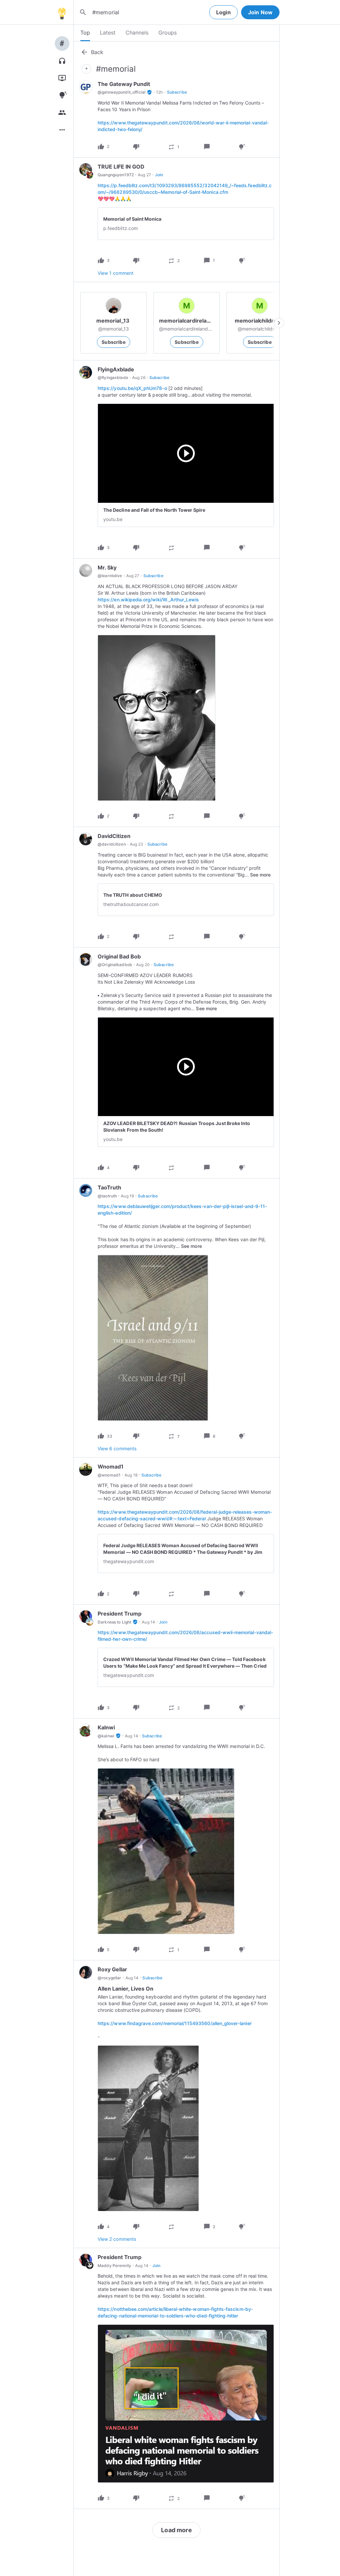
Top (85, 33)
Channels (137, 33)
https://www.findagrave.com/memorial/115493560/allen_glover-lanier (175, 2023)
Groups (168, 33)
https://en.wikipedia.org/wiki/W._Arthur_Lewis (148, 600)
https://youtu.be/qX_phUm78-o (132, 388)
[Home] (62, 12)
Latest (108, 33)
